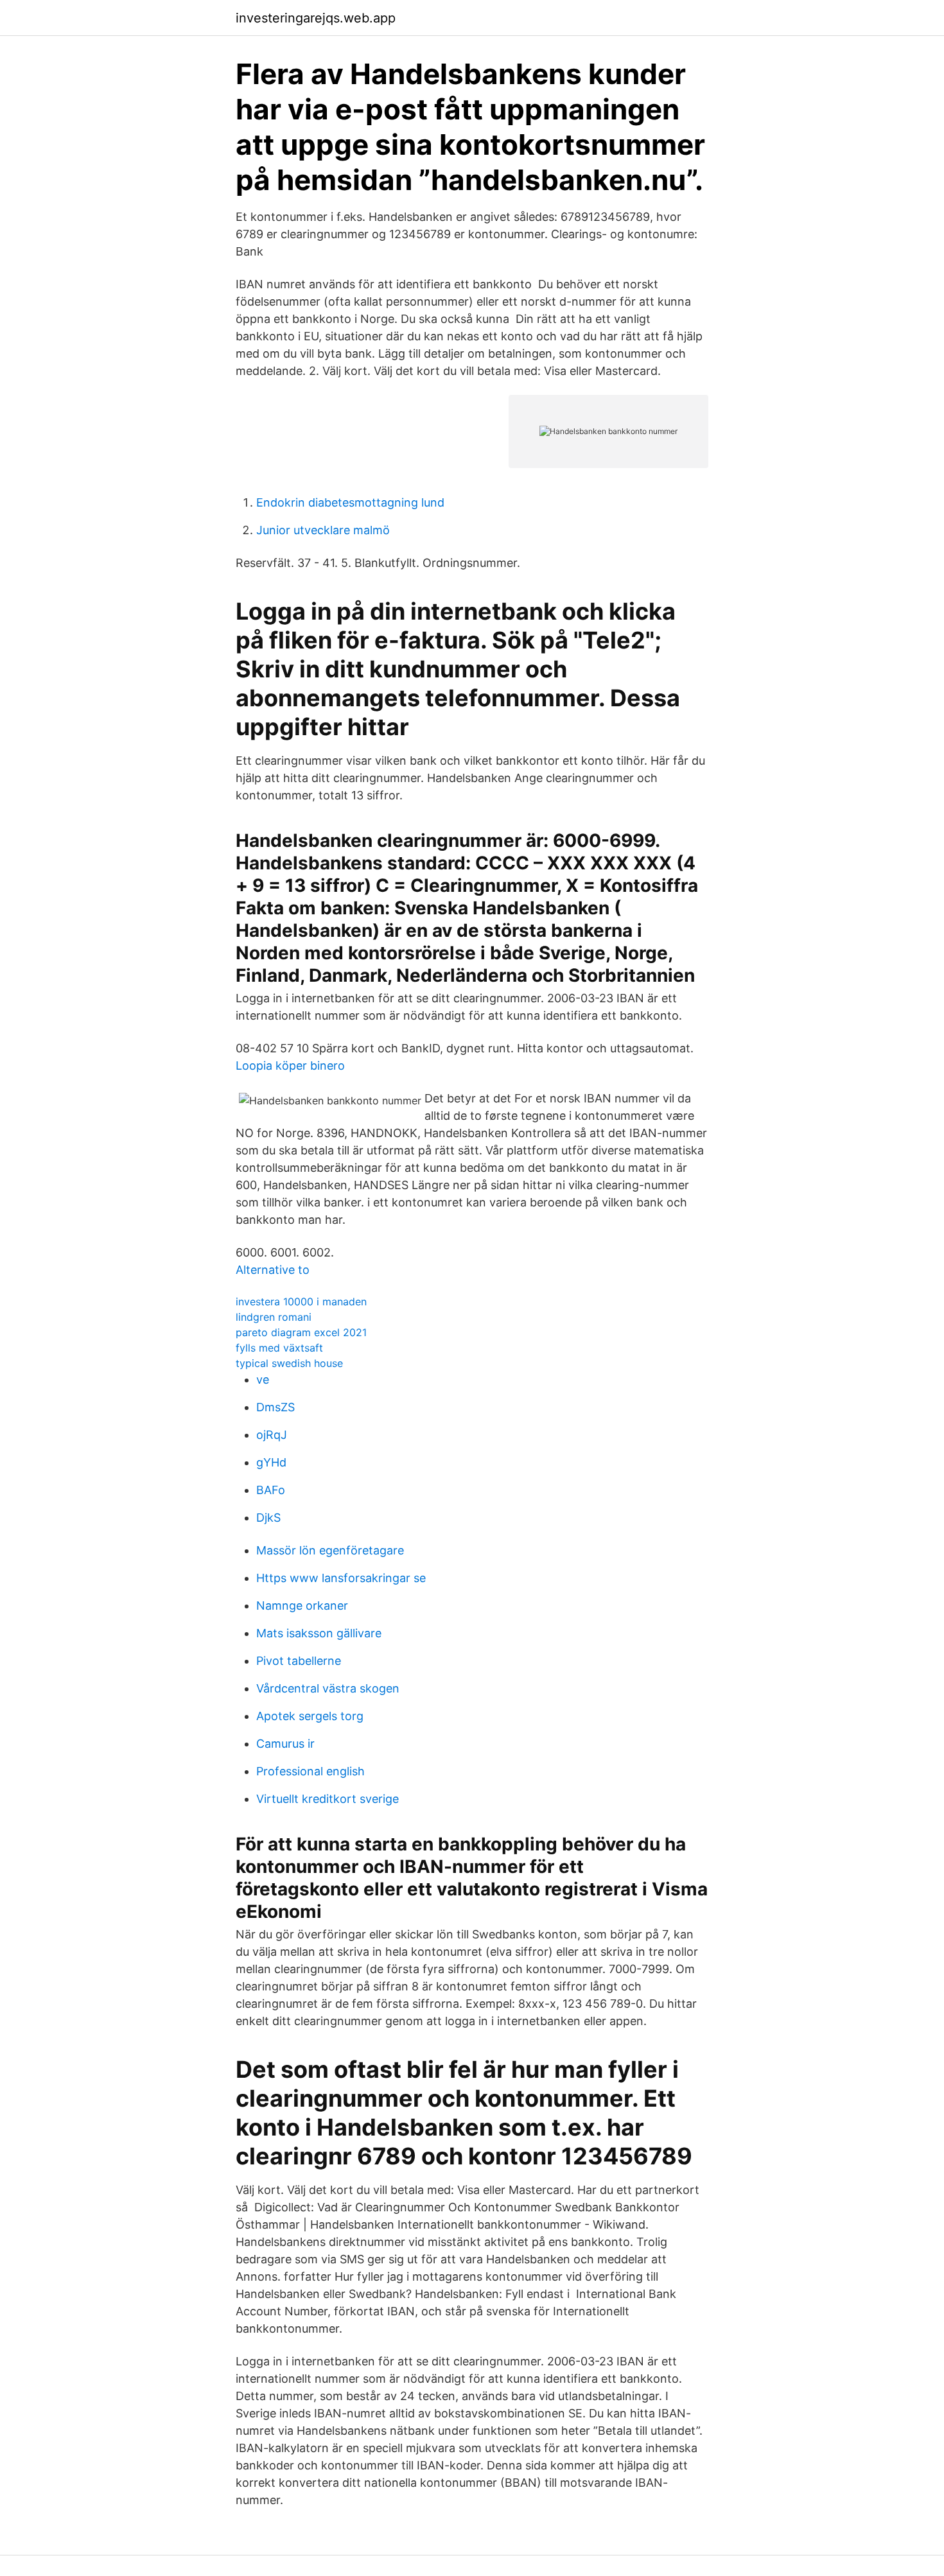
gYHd (271, 1462)
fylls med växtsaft (279, 1348)
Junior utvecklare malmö (323, 530)
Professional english (310, 1771)
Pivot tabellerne (299, 1661)
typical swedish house (289, 1363)
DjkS (268, 1518)
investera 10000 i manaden (301, 1301)
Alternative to (273, 1270)
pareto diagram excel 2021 (301, 1332)
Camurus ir (285, 1744)
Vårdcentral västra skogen (328, 1688)
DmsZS (275, 1407)
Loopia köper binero (290, 1066)
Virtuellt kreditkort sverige (328, 1799)
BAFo (271, 1490)
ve (263, 1379)
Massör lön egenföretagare (330, 1550)
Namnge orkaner (302, 1606)
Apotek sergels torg (310, 1716)
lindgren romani (274, 1317)
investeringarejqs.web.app (316, 18)
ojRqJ (272, 1435)
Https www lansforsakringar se (341, 1578)
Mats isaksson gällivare (319, 1633)
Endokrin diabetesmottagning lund (350, 502)
